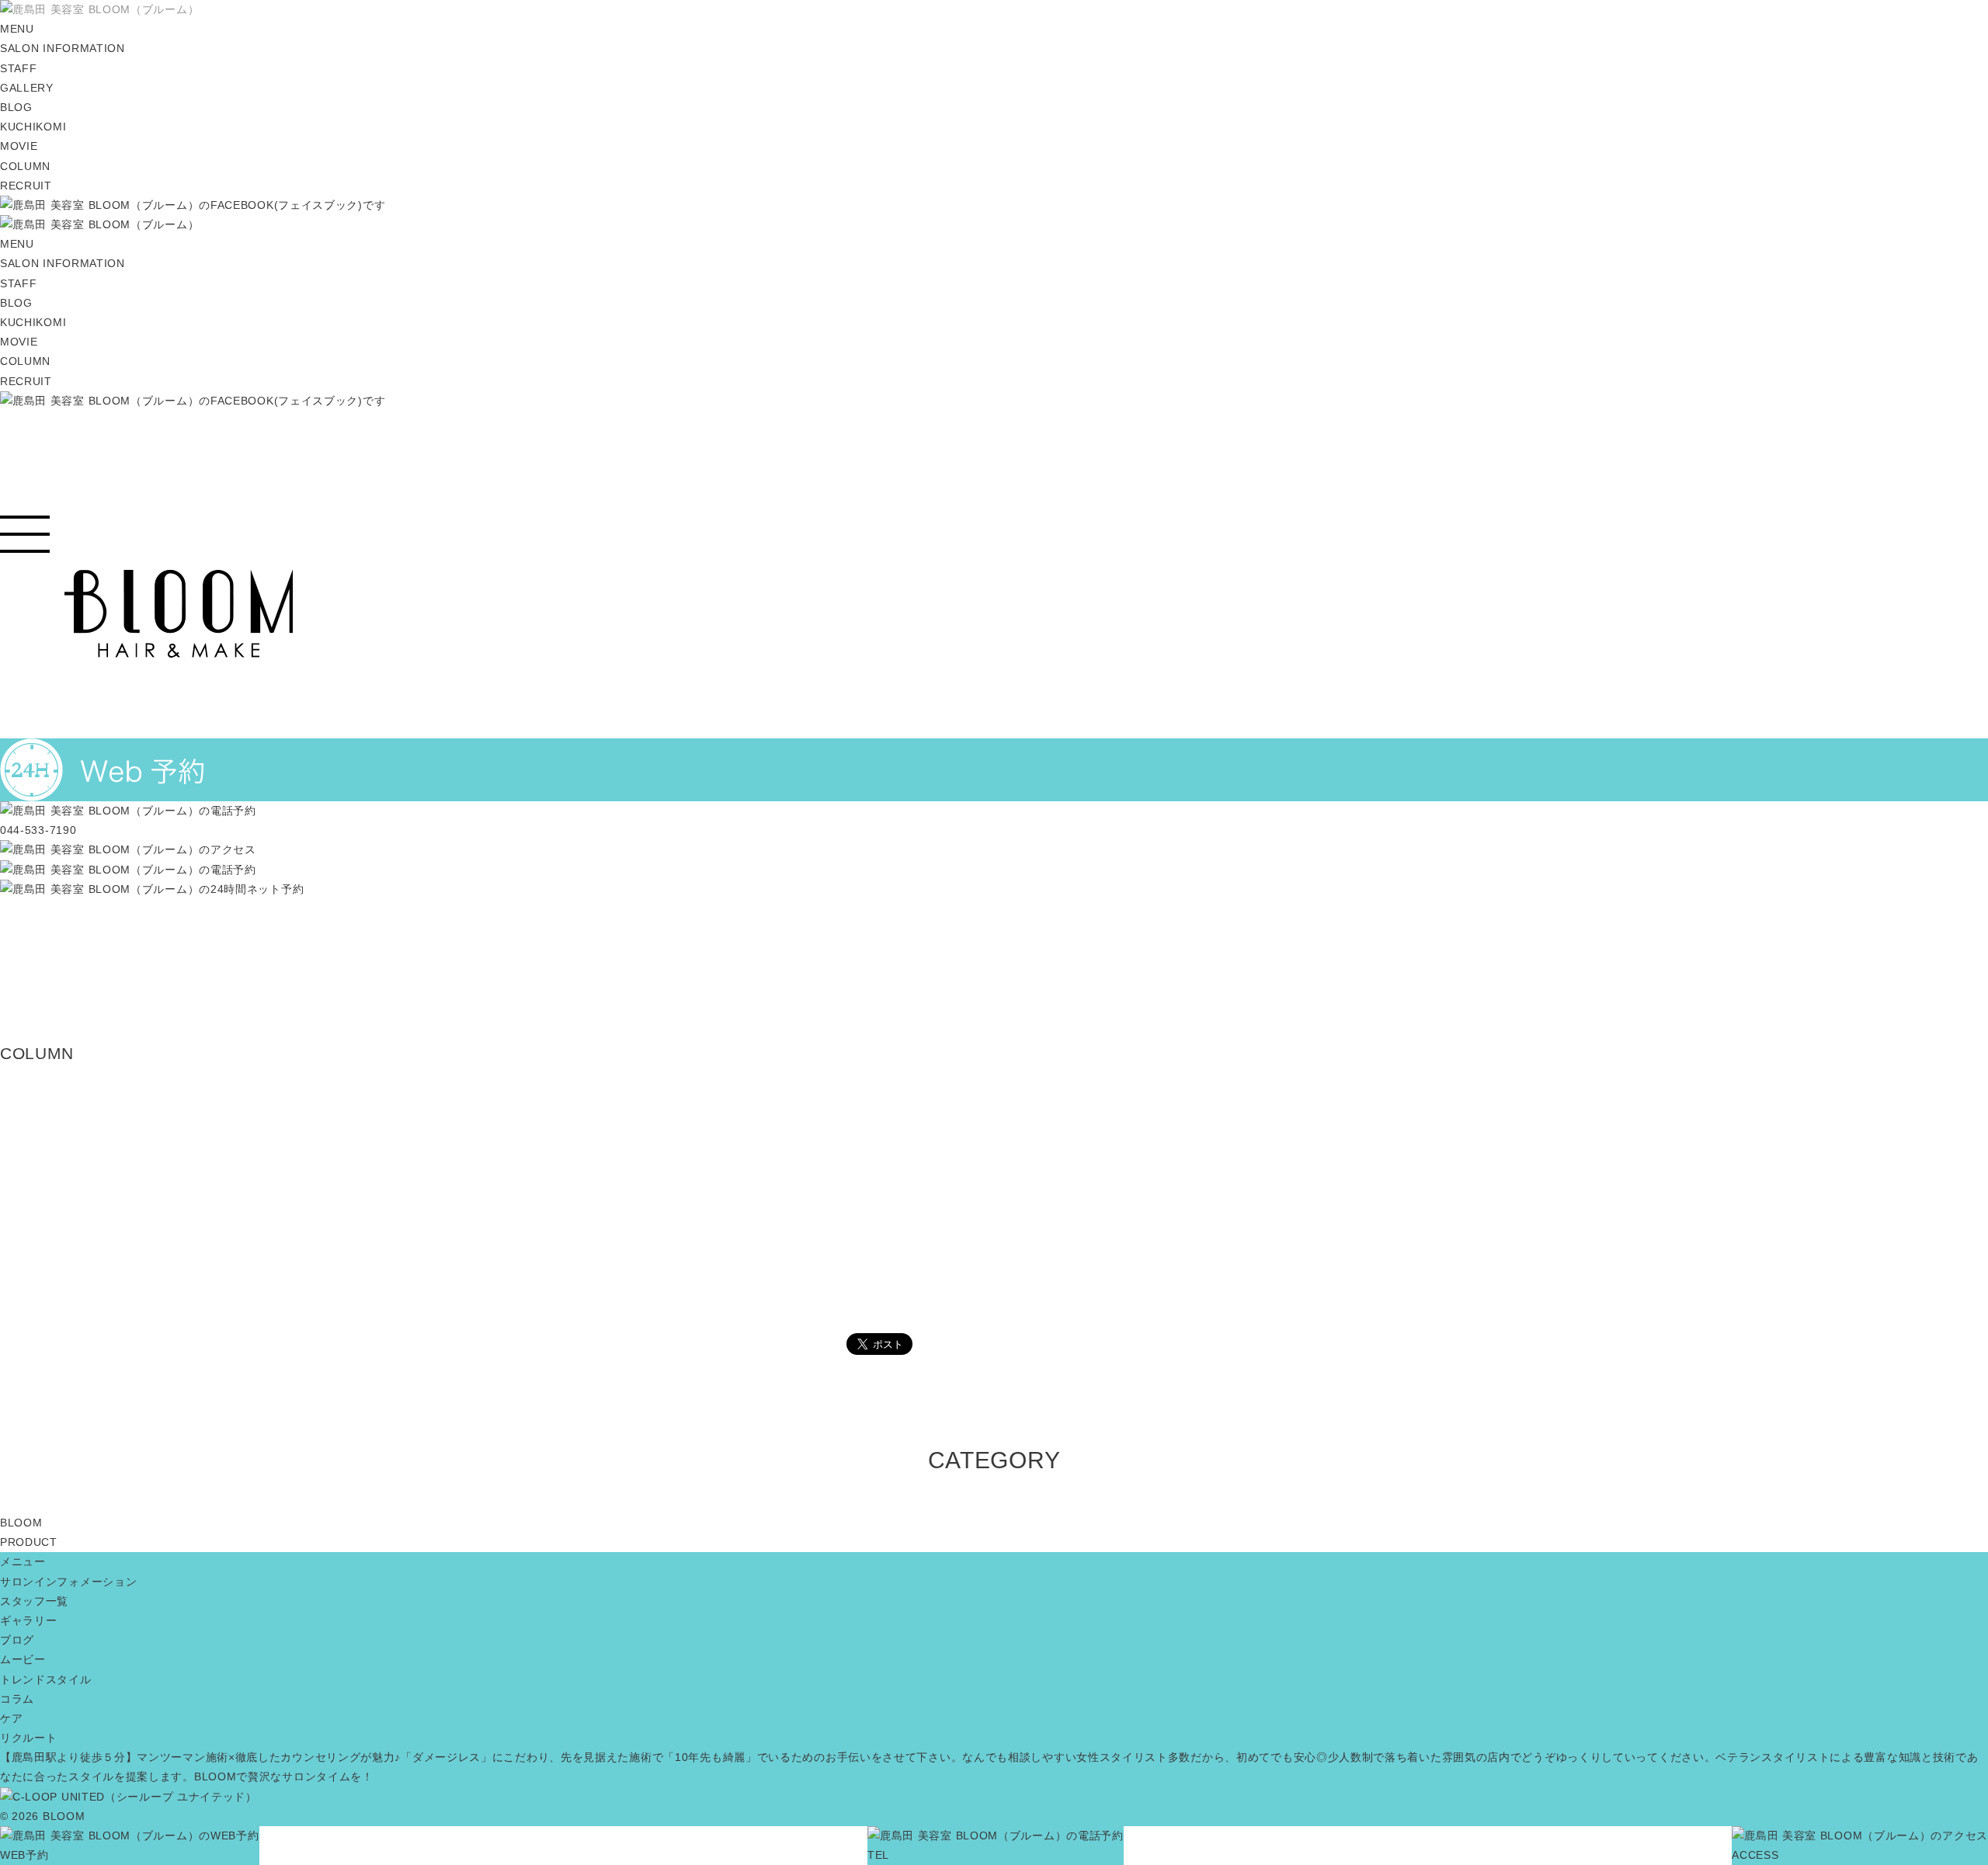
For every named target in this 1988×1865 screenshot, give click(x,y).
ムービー (23, 1659)
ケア (11, 1718)
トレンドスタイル (46, 1679)
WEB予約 (24, 1855)
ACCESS (1755, 1855)
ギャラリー (29, 1620)
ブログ (17, 1640)
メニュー (23, 1561)
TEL (878, 1855)
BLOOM (21, 1523)
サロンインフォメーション (68, 1582)
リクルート (29, 1738)
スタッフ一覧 (34, 1601)
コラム (17, 1699)
